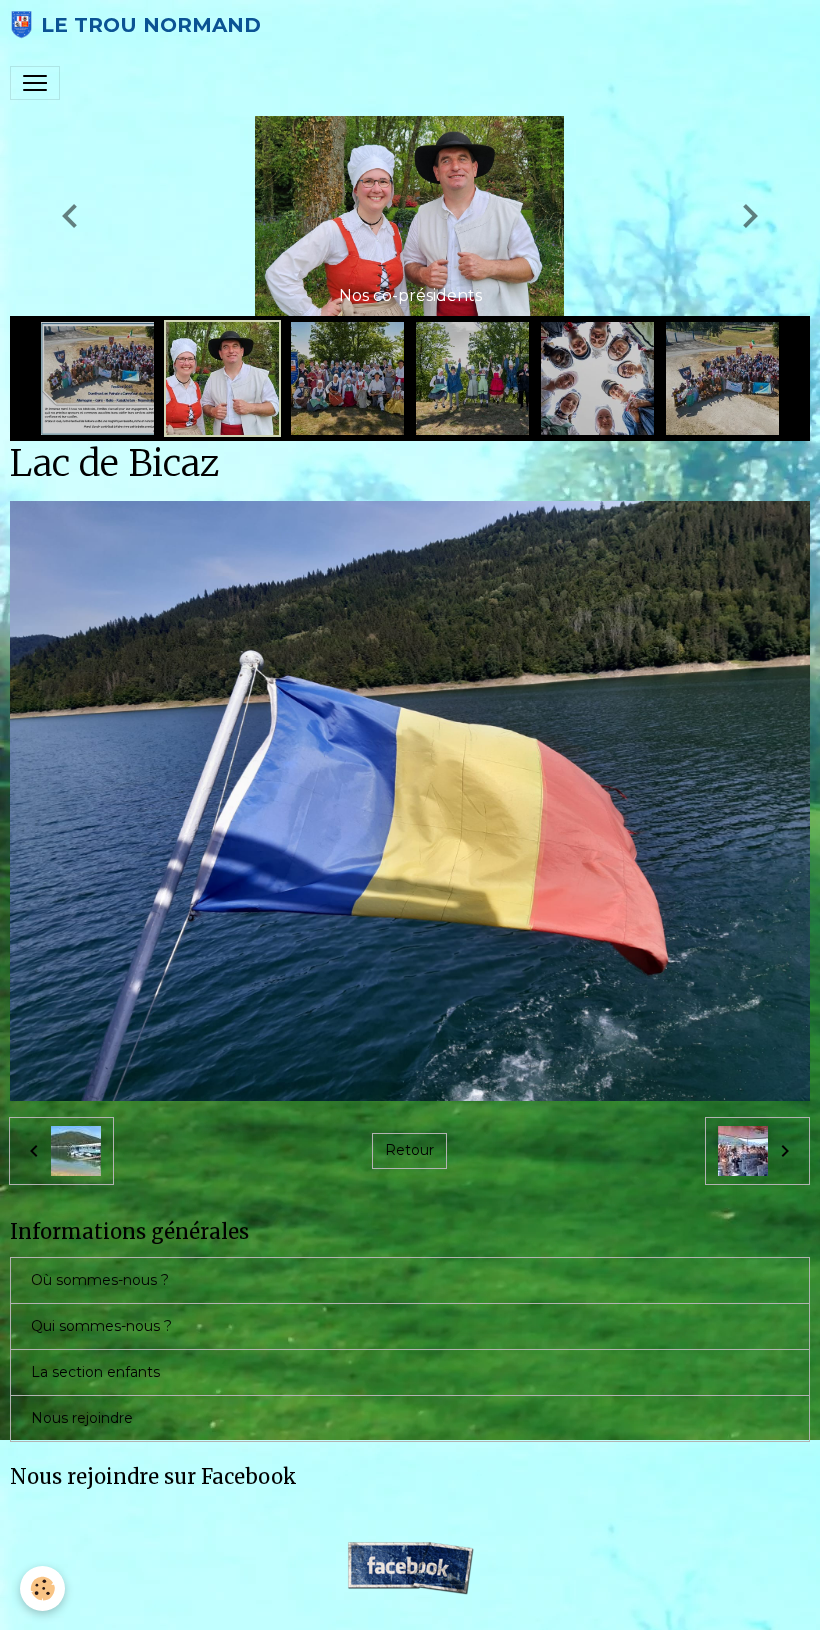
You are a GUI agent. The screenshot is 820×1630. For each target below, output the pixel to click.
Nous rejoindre (82, 1418)
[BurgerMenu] (35, 83)
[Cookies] (42, 1588)
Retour (409, 1150)
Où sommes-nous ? (100, 1280)
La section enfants (95, 1372)
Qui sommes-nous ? (101, 1326)
